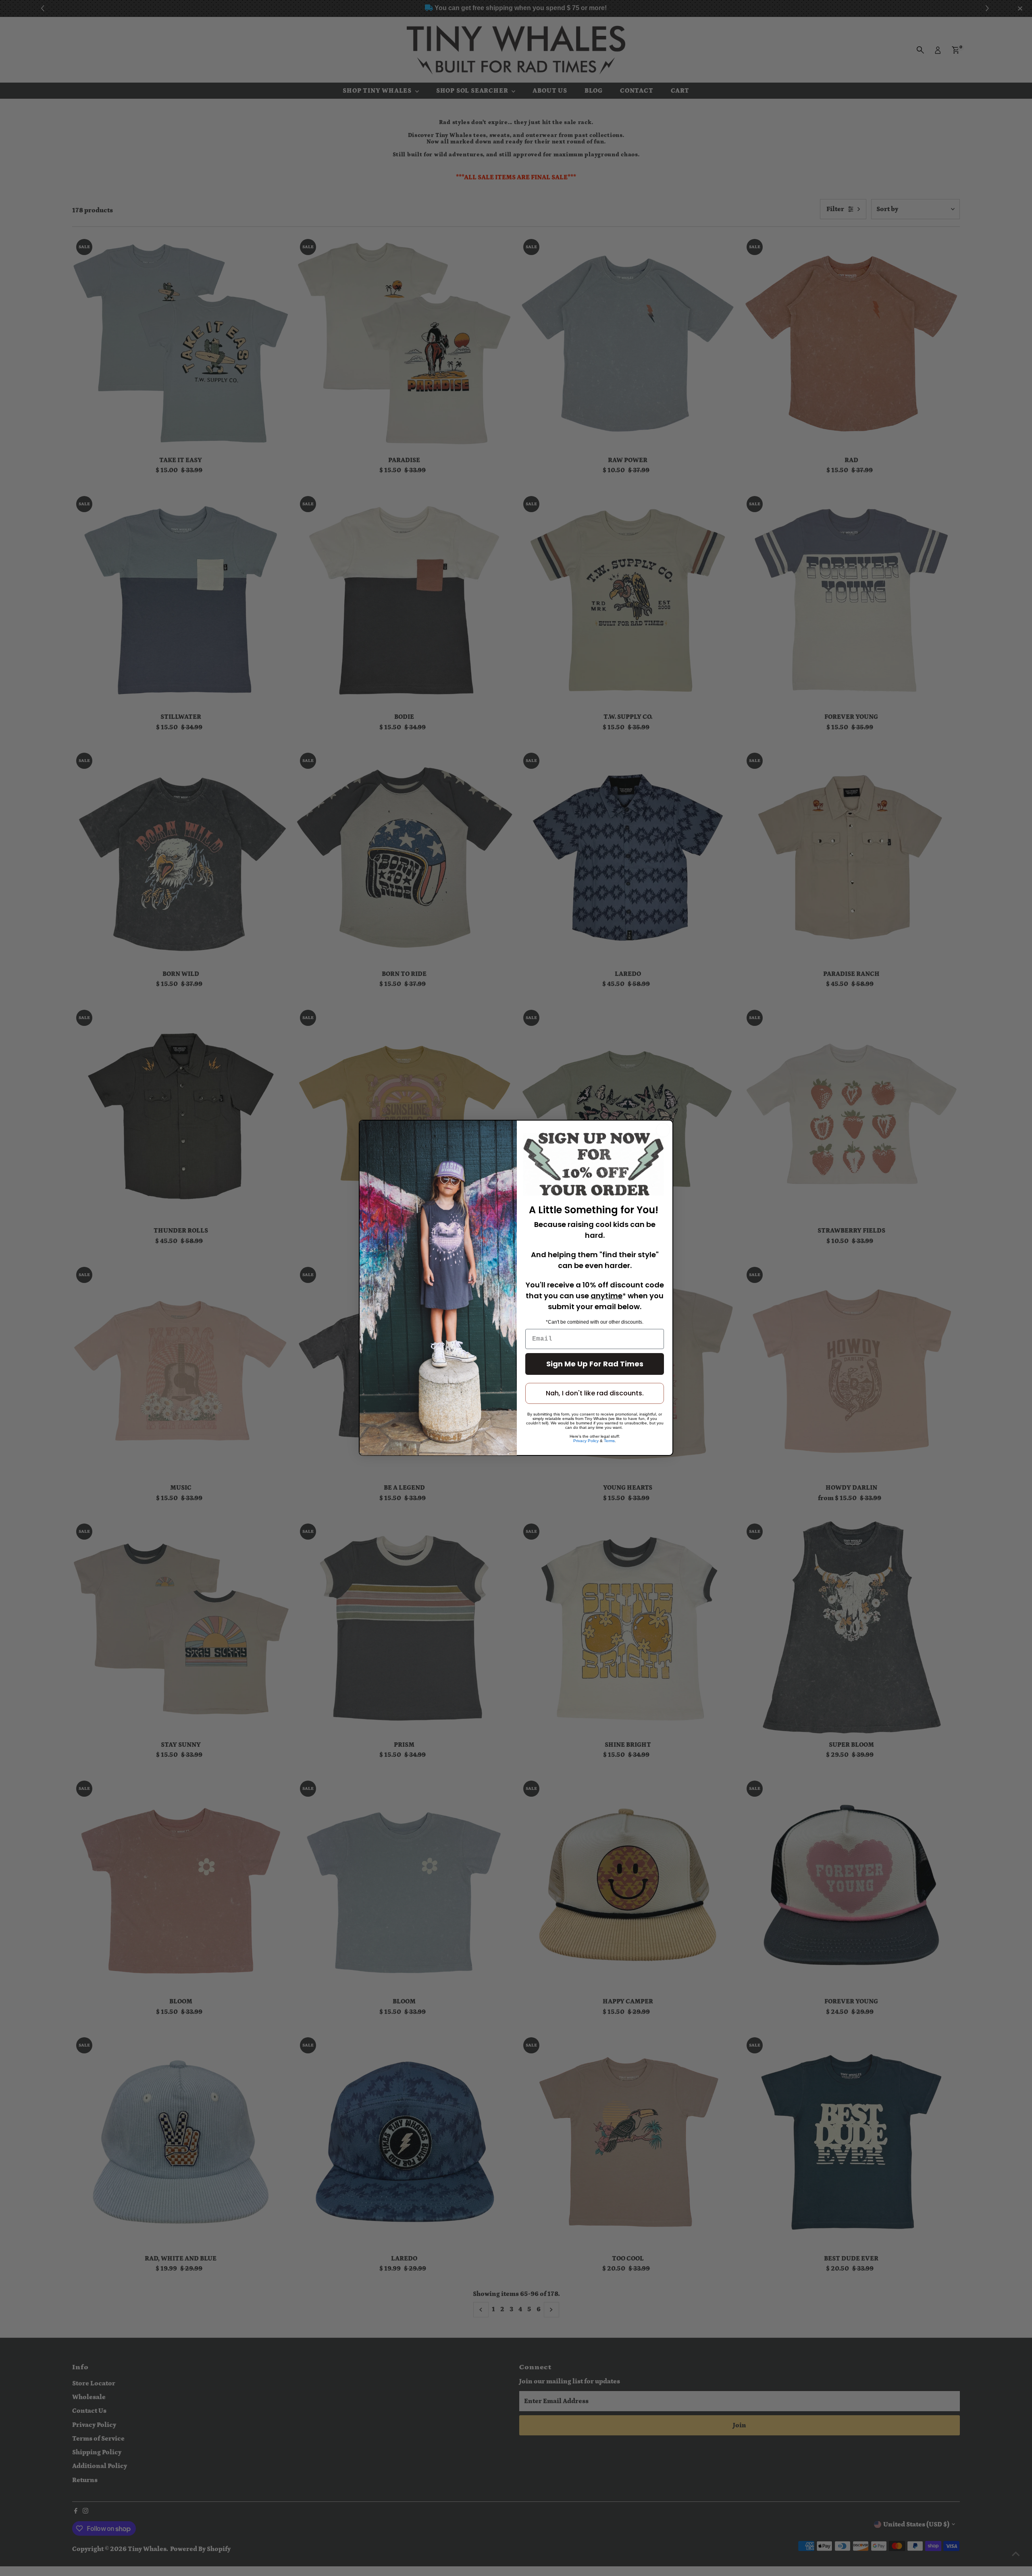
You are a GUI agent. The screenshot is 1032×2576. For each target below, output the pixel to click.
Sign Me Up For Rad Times (595, 1364)
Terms (609, 1441)
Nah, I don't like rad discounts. (595, 1394)
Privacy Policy (586, 1441)
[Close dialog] (663, 1130)
